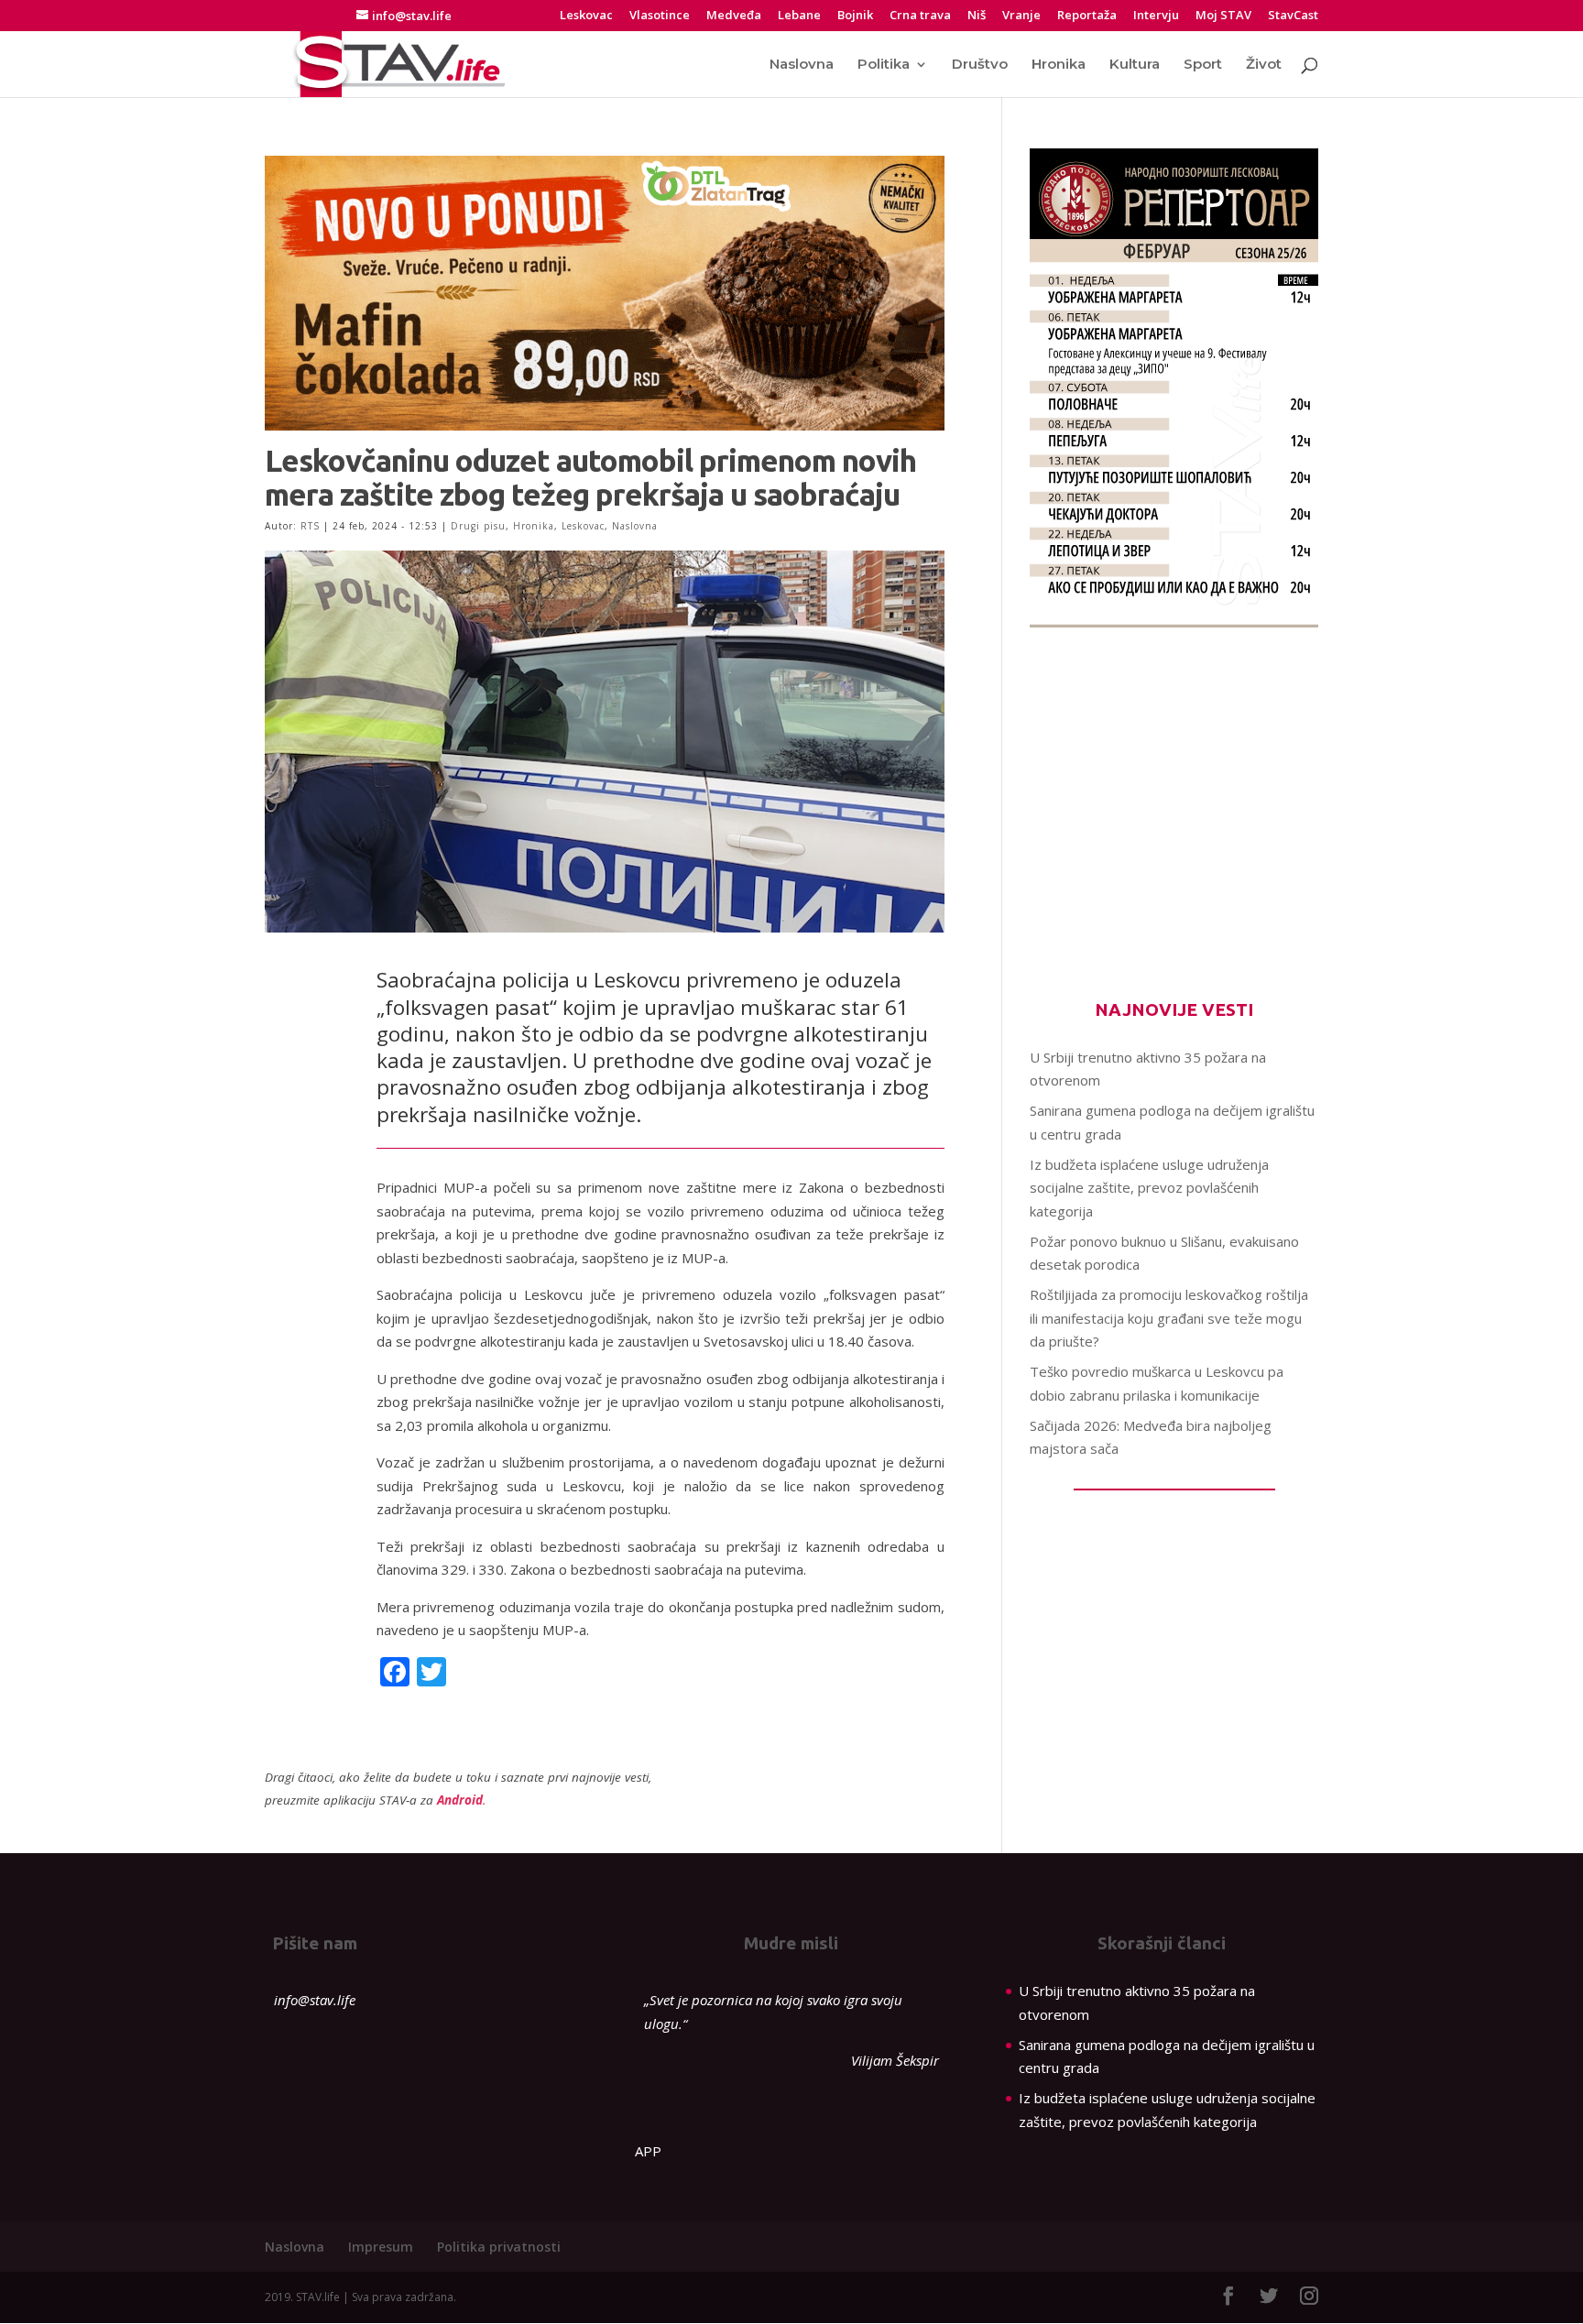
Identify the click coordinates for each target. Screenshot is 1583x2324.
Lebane (799, 16)
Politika (884, 65)
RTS (310, 526)
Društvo (980, 65)
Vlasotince (660, 16)
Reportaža (1087, 16)
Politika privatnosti (499, 2247)
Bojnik (855, 16)
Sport (1203, 65)
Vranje (1021, 16)
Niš (977, 16)
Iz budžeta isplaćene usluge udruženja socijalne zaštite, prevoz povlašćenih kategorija (1149, 1188)
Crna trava (920, 16)
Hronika (1059, 65)
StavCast (1293, 16)
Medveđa (734, 16)
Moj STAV (1223, 16)
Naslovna (802, 65)
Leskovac (586, 16)
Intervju (1156, 16)
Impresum (381, 2247)
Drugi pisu (478, 526)
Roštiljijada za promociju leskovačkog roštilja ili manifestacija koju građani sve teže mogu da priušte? (1169, 1318)
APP (648, 2151)
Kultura (1135, 65)
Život (1264, 65)
